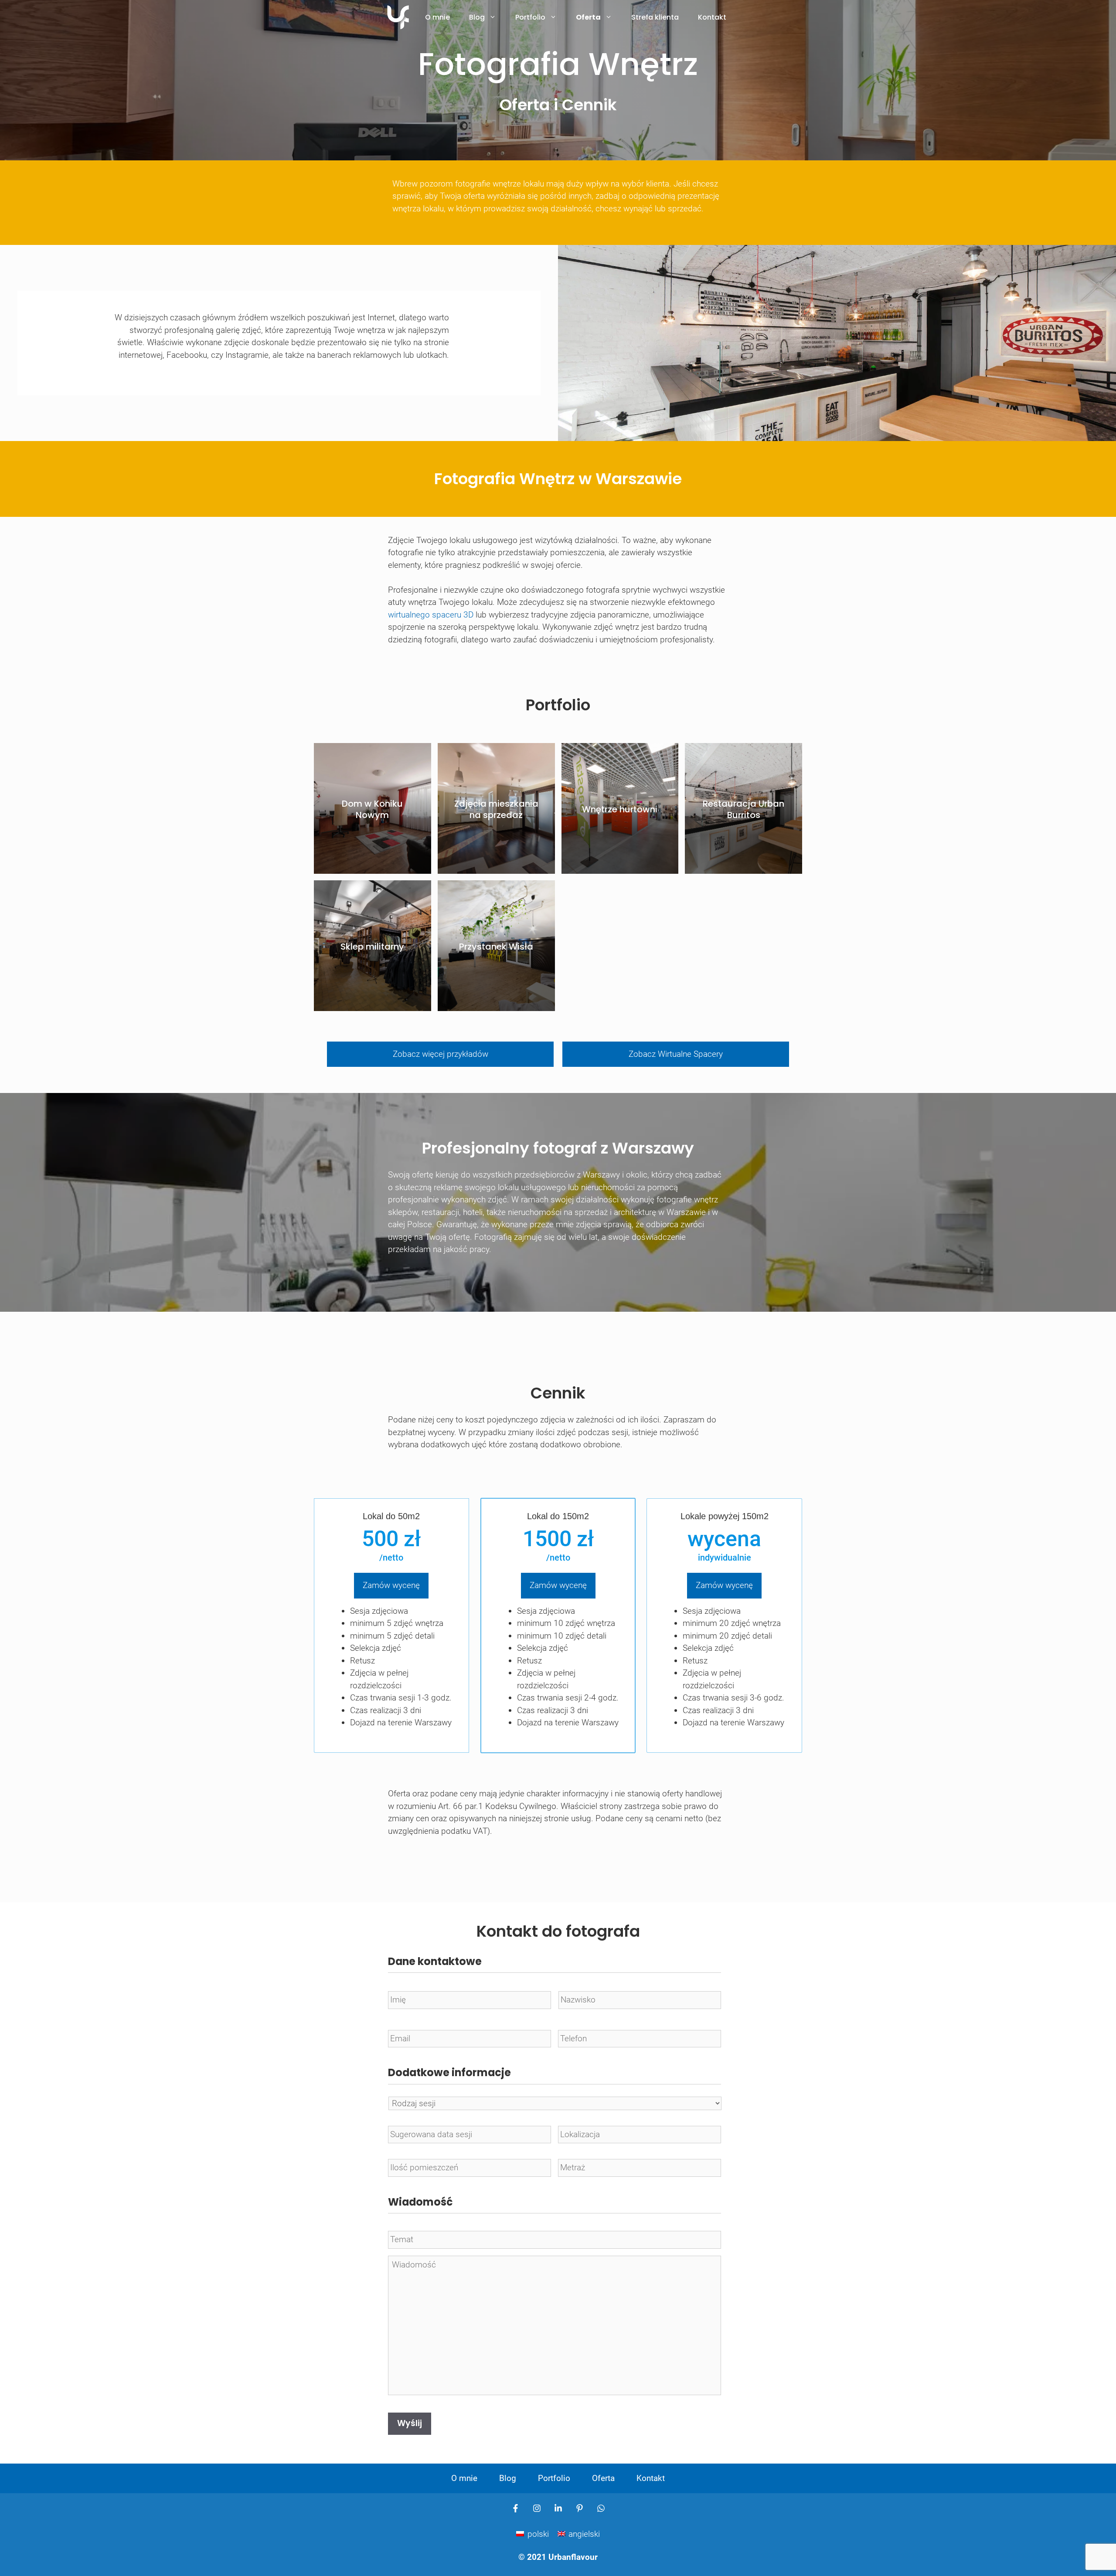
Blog (477, 17)
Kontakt (712, 17)
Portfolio (530, 17)
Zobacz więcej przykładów (441, 1054)
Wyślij (410, 2423)
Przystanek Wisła (496, 947)
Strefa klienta (655, 17)
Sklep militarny (372, 947)
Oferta (588, 17)
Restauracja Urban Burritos (743, 809)
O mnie (437, 17)
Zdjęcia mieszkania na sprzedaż (496, 809)
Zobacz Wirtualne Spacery (676, 1054)
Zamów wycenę (391, 1585)
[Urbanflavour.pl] (398, 17)
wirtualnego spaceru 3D (431, 615)
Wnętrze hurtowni (620, 809)
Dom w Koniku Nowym (372, 809)
